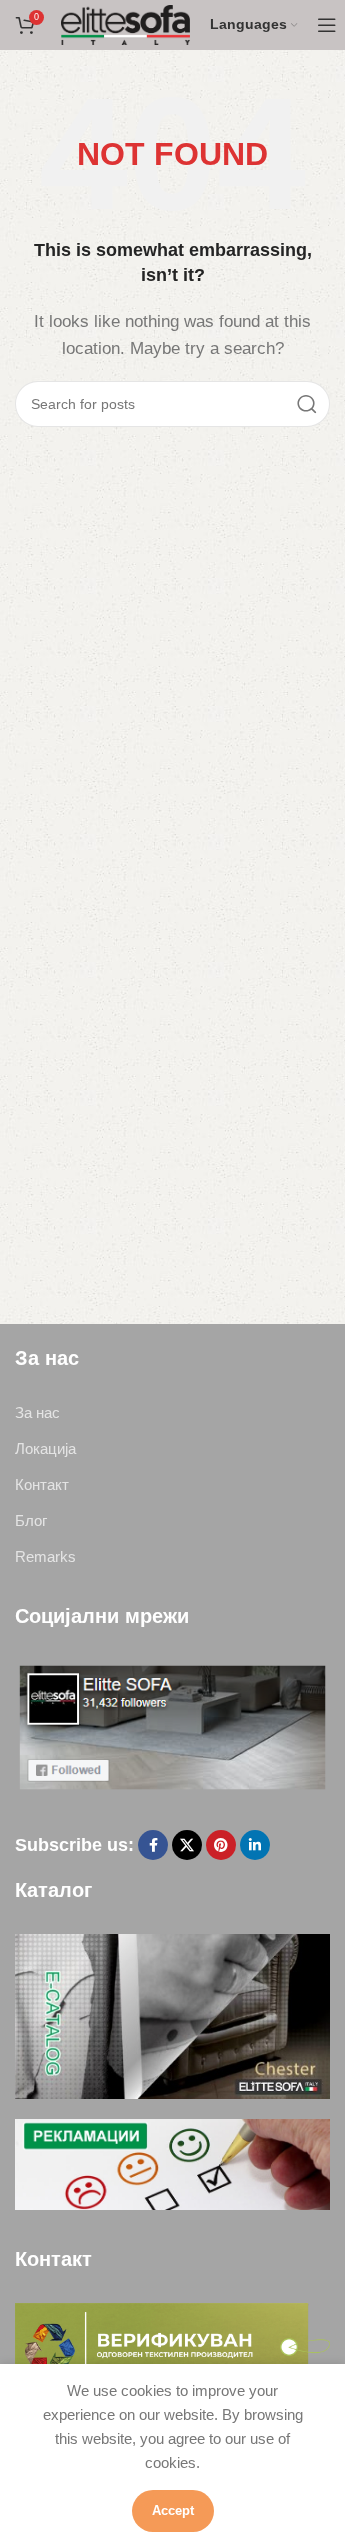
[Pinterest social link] (221, 1845)
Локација (45, 1448)
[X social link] (187, 1845)
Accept (173, 2510)
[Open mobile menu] (327, 25)
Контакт (42, 1484)
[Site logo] (125, 23)
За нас (37, 1412)
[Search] (307, 404)
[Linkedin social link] (255, 1845)
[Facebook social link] (153, 1845)
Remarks (45, 1556)
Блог (31, 1520)
